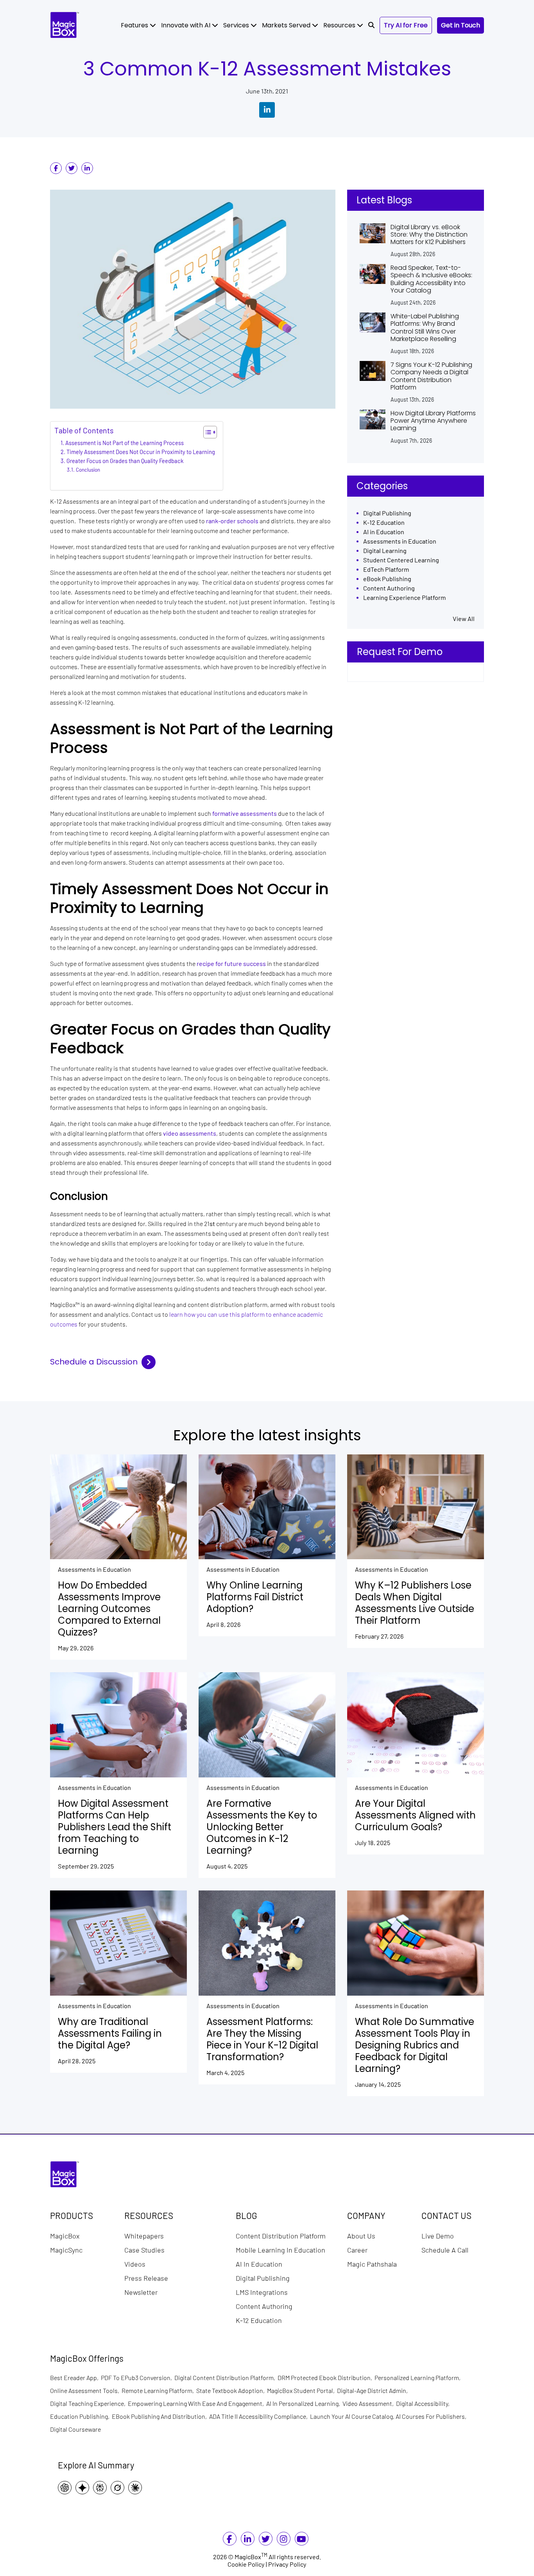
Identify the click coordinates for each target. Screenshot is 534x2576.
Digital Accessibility (424, 2403)
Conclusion (88, 470)
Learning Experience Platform (404, 598)
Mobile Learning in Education (280, 2249)
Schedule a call (445, 2249)
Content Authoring (389, 588)
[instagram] (283, 2540)
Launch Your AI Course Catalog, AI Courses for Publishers (389, 2416)
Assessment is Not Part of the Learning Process (125, 443)
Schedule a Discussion (94, 1362)
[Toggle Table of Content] (206, 432)
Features (135, 25)
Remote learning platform (159, 2390)
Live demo (438, 2235)
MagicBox (65, 2235)
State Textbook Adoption (232, 2390)
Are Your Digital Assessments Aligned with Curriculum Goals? (415, 1815)
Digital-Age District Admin (374, 2390)
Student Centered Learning (401, 560)
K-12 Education (384, 523)
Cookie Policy (246, 2564)
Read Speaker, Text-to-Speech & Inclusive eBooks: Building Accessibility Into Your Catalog (431, 279)
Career (357, 2249)
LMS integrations (262, 2292)
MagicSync (66, 2249)
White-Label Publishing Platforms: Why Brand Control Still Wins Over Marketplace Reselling (425, 328)
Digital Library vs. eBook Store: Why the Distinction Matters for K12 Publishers (429, 235)
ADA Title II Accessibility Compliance (260, 2416)
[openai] (67, 2487)
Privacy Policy (287, 2564)
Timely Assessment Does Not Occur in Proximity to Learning (141, 452)
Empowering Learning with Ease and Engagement (197, 2403)
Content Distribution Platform (281, 2235)
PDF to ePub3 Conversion (138, 2378)
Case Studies (144, 2249)
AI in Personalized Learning (304, 2403)
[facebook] (56, 168)
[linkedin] (87, 168)
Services (237, 25)
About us (361, 2235)
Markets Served (287, 25)
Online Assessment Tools (86, 2390)
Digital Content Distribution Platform (226, 2378)
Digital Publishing (387, 513)
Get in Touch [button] (461, 25)
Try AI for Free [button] (406, 25)
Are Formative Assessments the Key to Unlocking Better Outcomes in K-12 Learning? (262, 1827)
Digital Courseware (75, 2429)
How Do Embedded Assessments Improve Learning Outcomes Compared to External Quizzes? (109, 1609)
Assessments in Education (400, 541)
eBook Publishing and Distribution (160, 2416)
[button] (371, 25)
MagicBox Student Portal (302, 2390)
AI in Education (384, 532)
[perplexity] (102, 2487)
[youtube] (301, 2540)
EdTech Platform (386, 570)
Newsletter (141, 2292)
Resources (340, 25)
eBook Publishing (387, 579)
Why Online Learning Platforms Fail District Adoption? (255, 1597)
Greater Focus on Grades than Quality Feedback (125, 461)
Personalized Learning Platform (419, 2378)
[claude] (137, 2487)
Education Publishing (81, 2416)
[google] (84, 2487)
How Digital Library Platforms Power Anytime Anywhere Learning (433, 421)
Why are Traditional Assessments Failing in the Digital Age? (110, 2034)
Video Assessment (369, 2403)
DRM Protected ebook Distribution (326, 2378)
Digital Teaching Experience (89, 2403)
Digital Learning (385, 551)
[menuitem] (138, 25)
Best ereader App (75, 2378)
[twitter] (72, 168)
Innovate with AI (186, 25)
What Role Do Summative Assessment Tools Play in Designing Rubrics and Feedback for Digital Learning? (415, 2045)
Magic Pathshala (372, 2264)
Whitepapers (144, 2235)
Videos (135, 2264)
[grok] (119, 2487)
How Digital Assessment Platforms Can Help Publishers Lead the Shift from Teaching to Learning (115, 1827)
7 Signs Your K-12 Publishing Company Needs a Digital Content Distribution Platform (431, 376)
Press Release (146, 2278)
